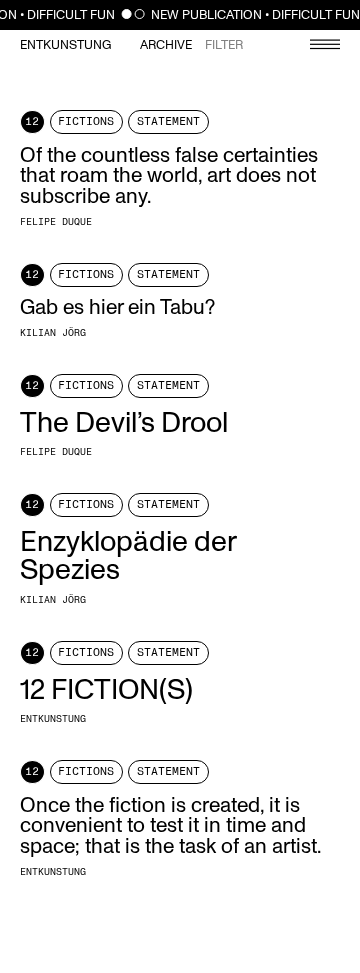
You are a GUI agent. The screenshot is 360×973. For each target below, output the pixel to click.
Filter (224, 45)
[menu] (315, 46)
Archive (166, 45)
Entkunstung (65, 45)
